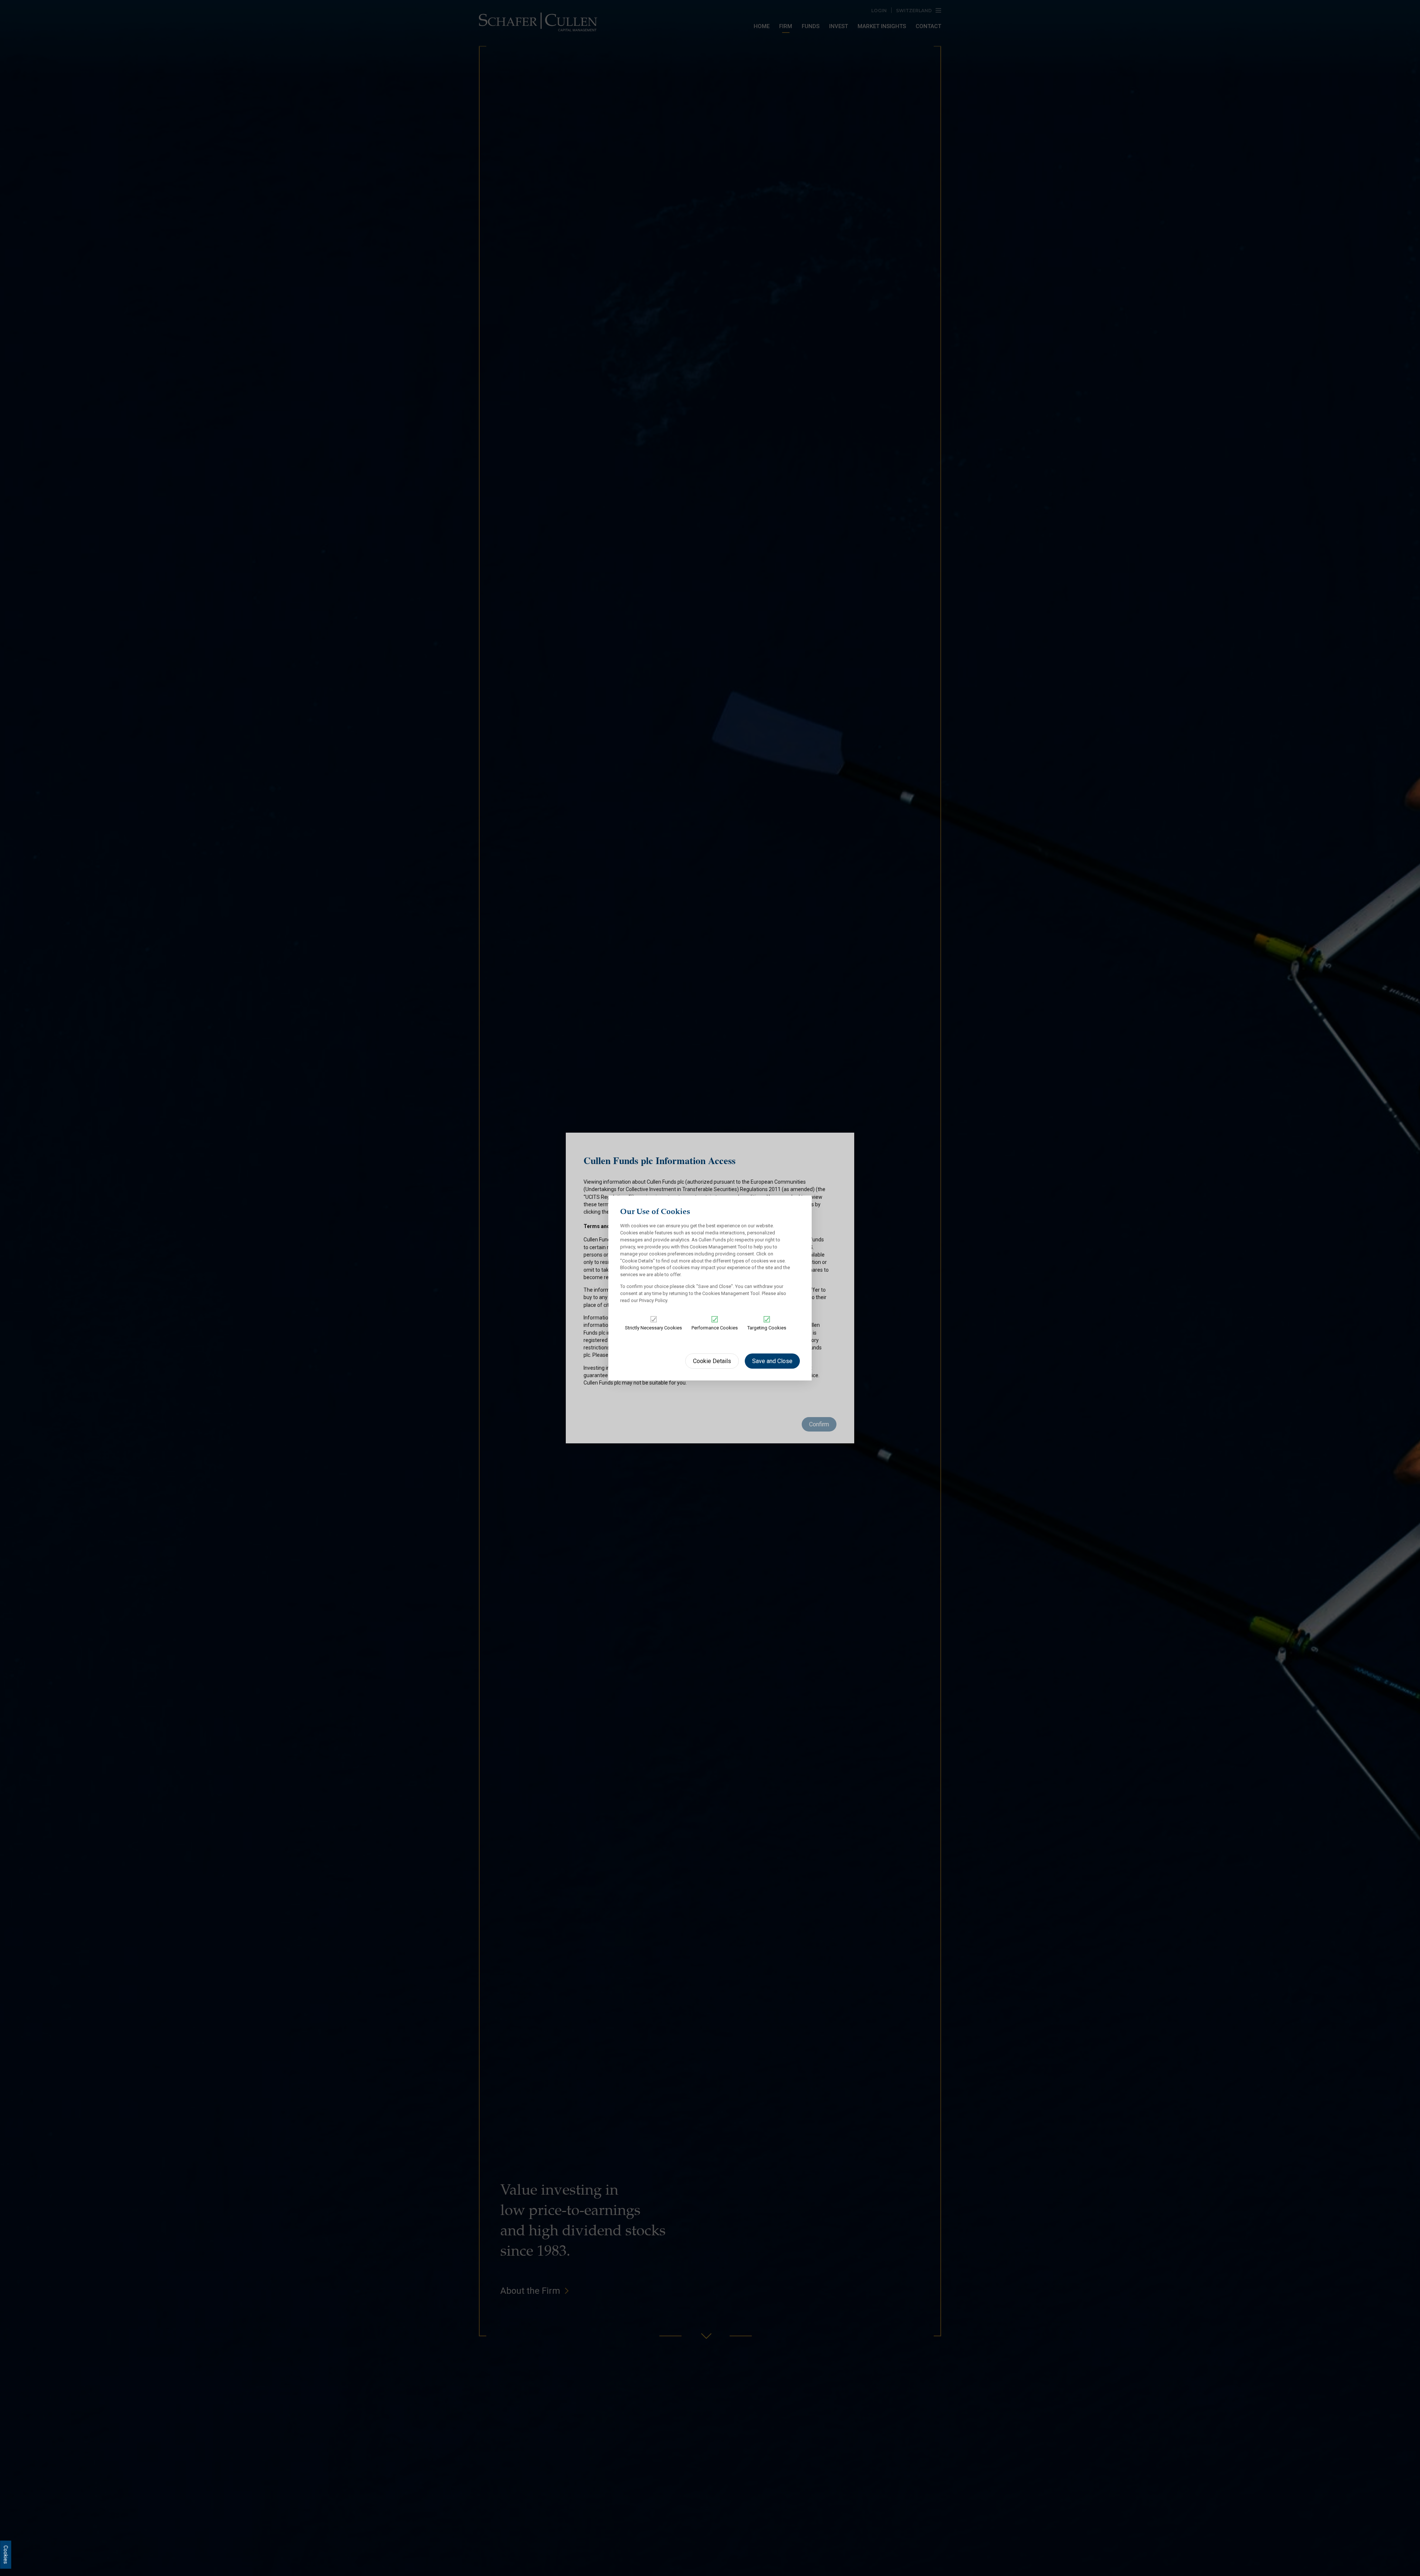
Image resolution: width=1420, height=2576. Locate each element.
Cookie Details (712, 1361)
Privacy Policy (653, 1300)
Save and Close (772, 1361)
